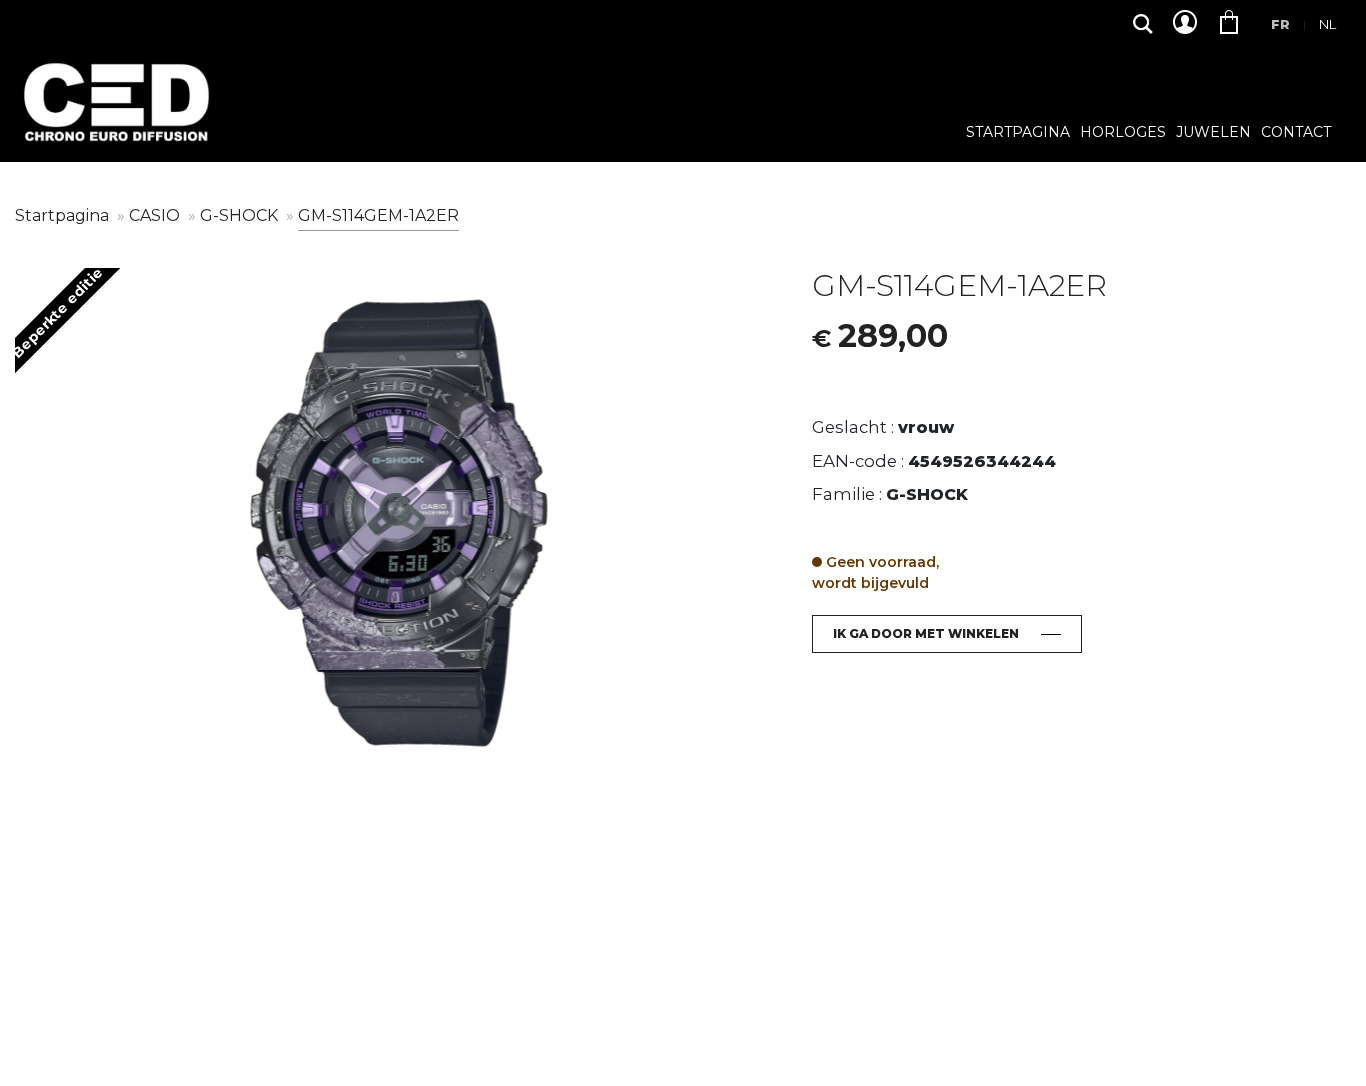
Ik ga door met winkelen (926, 633)
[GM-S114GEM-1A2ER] (398, 523)
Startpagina (1018, 133)
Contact (1296, 133)
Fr (1280, 24)
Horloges (1123, 133)
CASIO (156, 215)
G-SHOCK (241, 215)
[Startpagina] (115, 117)
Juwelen (1213, 133)
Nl (1327, 24)
